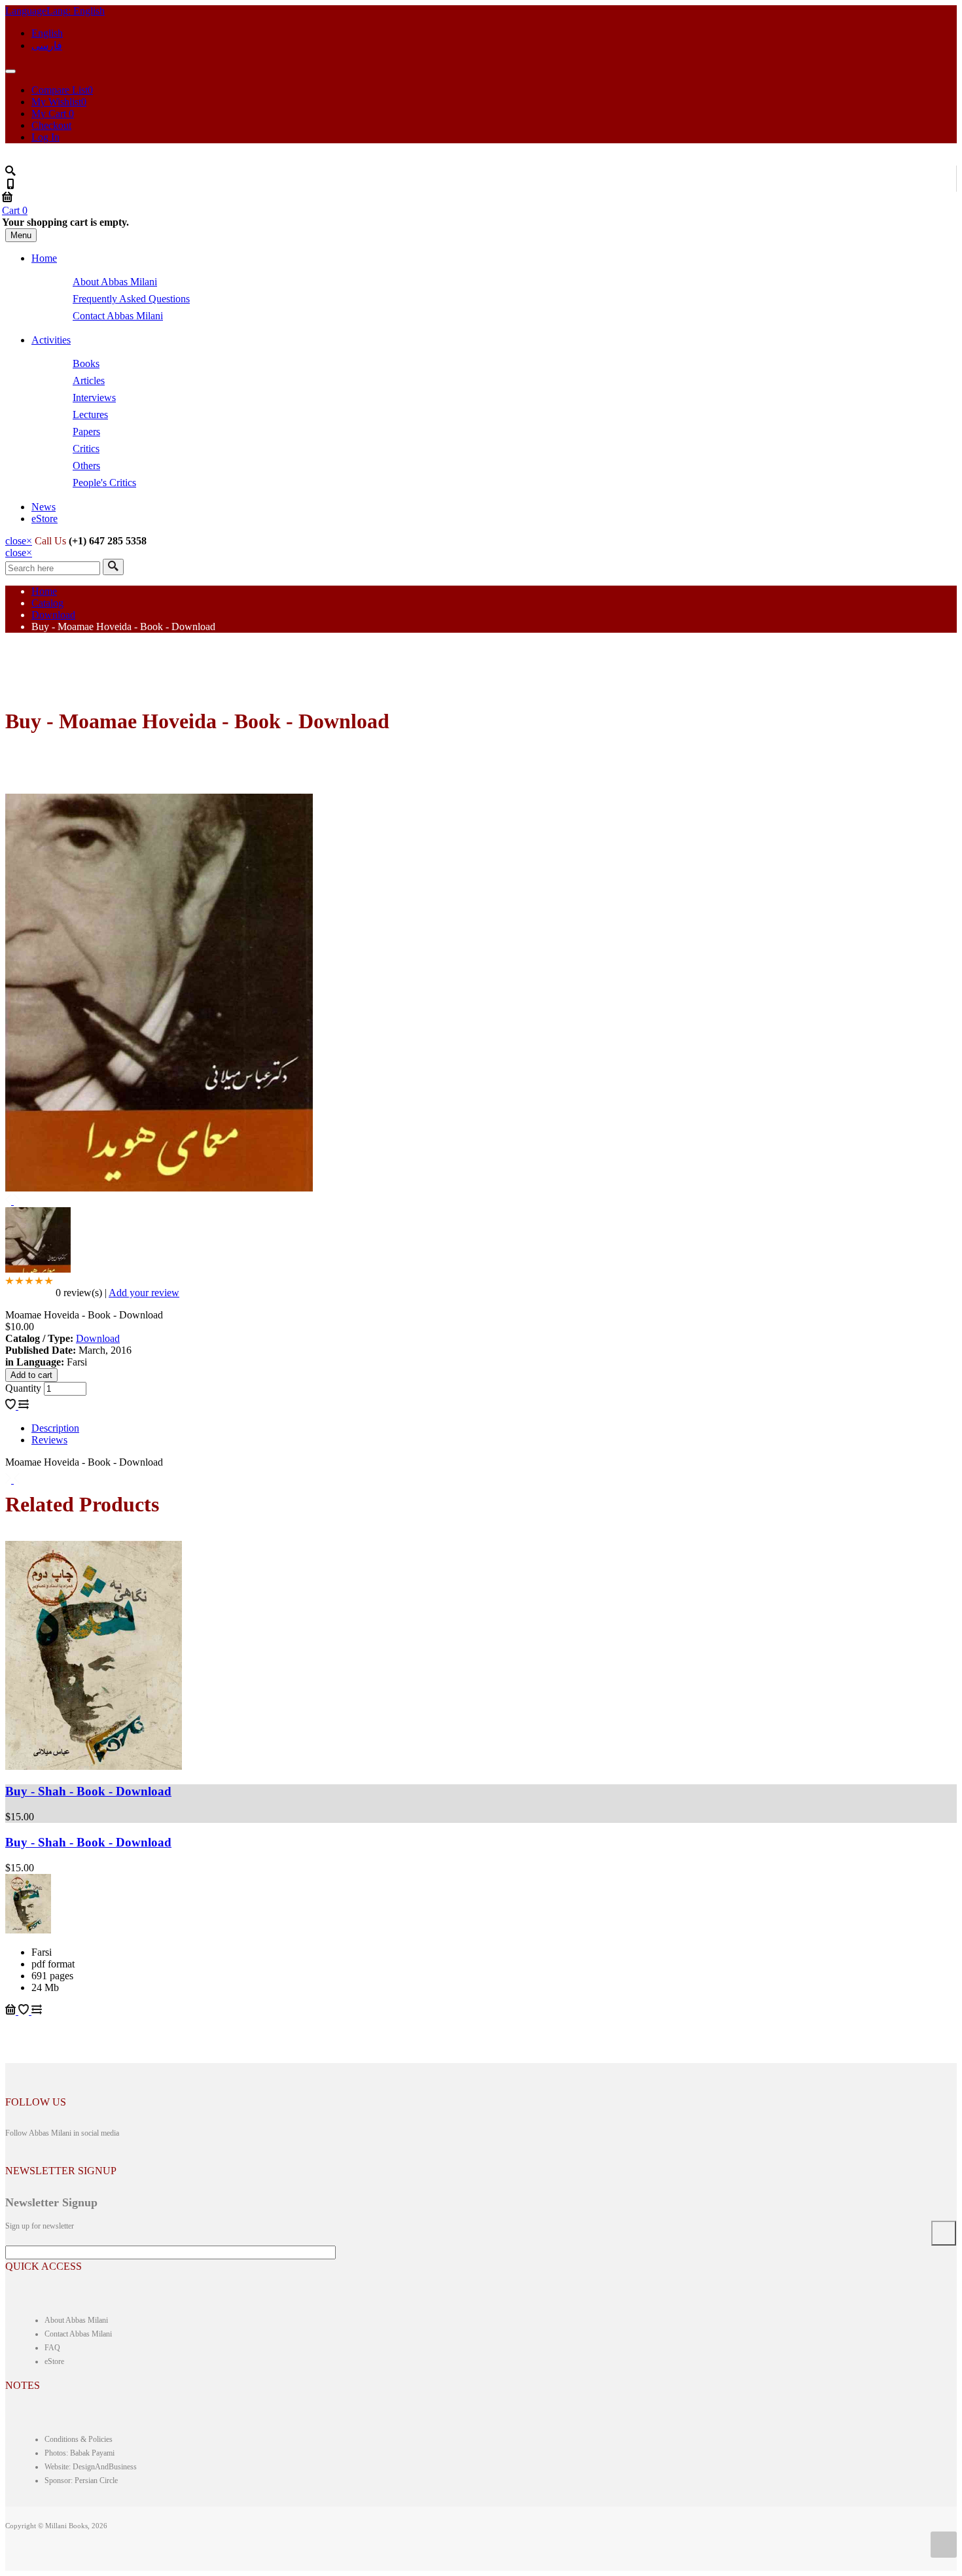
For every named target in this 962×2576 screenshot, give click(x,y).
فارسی (47, 45)
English (47, 33)
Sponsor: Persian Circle (81, 2480)
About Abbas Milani (115, 282)
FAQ (52, 2348)
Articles (89, 380)
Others (86, 466)
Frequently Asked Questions (131, 299)
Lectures (90, 415)
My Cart (53, 114)
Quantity (25, 1388)
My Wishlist (59, 102)
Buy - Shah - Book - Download (88, 1791)
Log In (45, 137)
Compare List (62, 90)
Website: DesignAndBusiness (91, 2467)
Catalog (47, 603)
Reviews (49, 1440)
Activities (51, 340)
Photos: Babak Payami (80, 2453)
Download (53, 615)
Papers (86, 432)
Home (44, 258)
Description (55, 1428)
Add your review (144, 1293)
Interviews (94, 397)
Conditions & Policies (79, 2439)
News (44, 507)
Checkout (51, 125)
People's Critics (104, 483)
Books (86, 363)
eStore (45, 519)
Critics (86, 449)
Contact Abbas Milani (118, 316)
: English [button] (55, 11)
